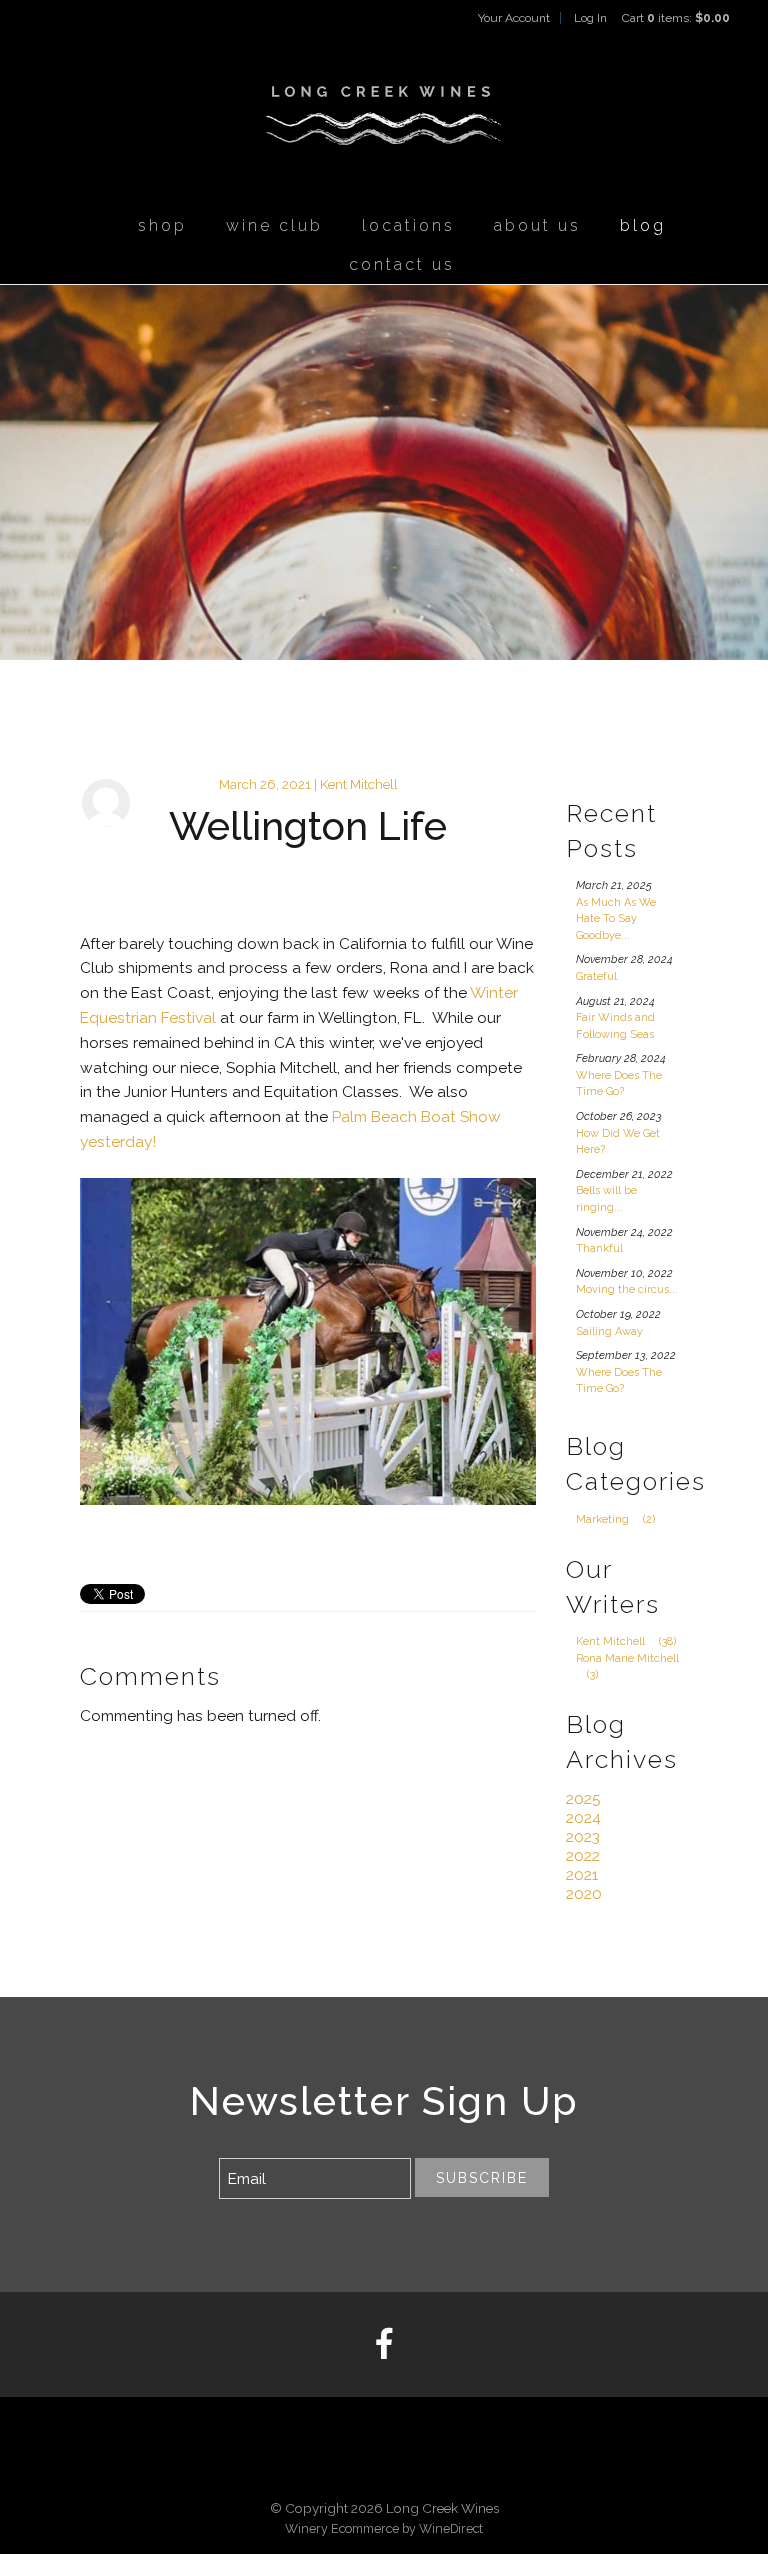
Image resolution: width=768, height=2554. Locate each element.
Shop (162, 225)
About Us (537, 225)
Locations (408, 225)
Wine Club (274, 225)
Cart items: (676, 18)
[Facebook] (384, 2344)
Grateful (596, 976)
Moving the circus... (627, 1289)
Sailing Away (609, 1331)
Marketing (615, 1519)
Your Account (514, 18)
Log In (590, 18)
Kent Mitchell (626, 1641)
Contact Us (402, 264)
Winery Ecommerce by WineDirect (384, 2528)
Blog (643, 225)
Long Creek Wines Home (384, 116)
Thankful (599, 1248)
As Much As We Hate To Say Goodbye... (616, 919)
